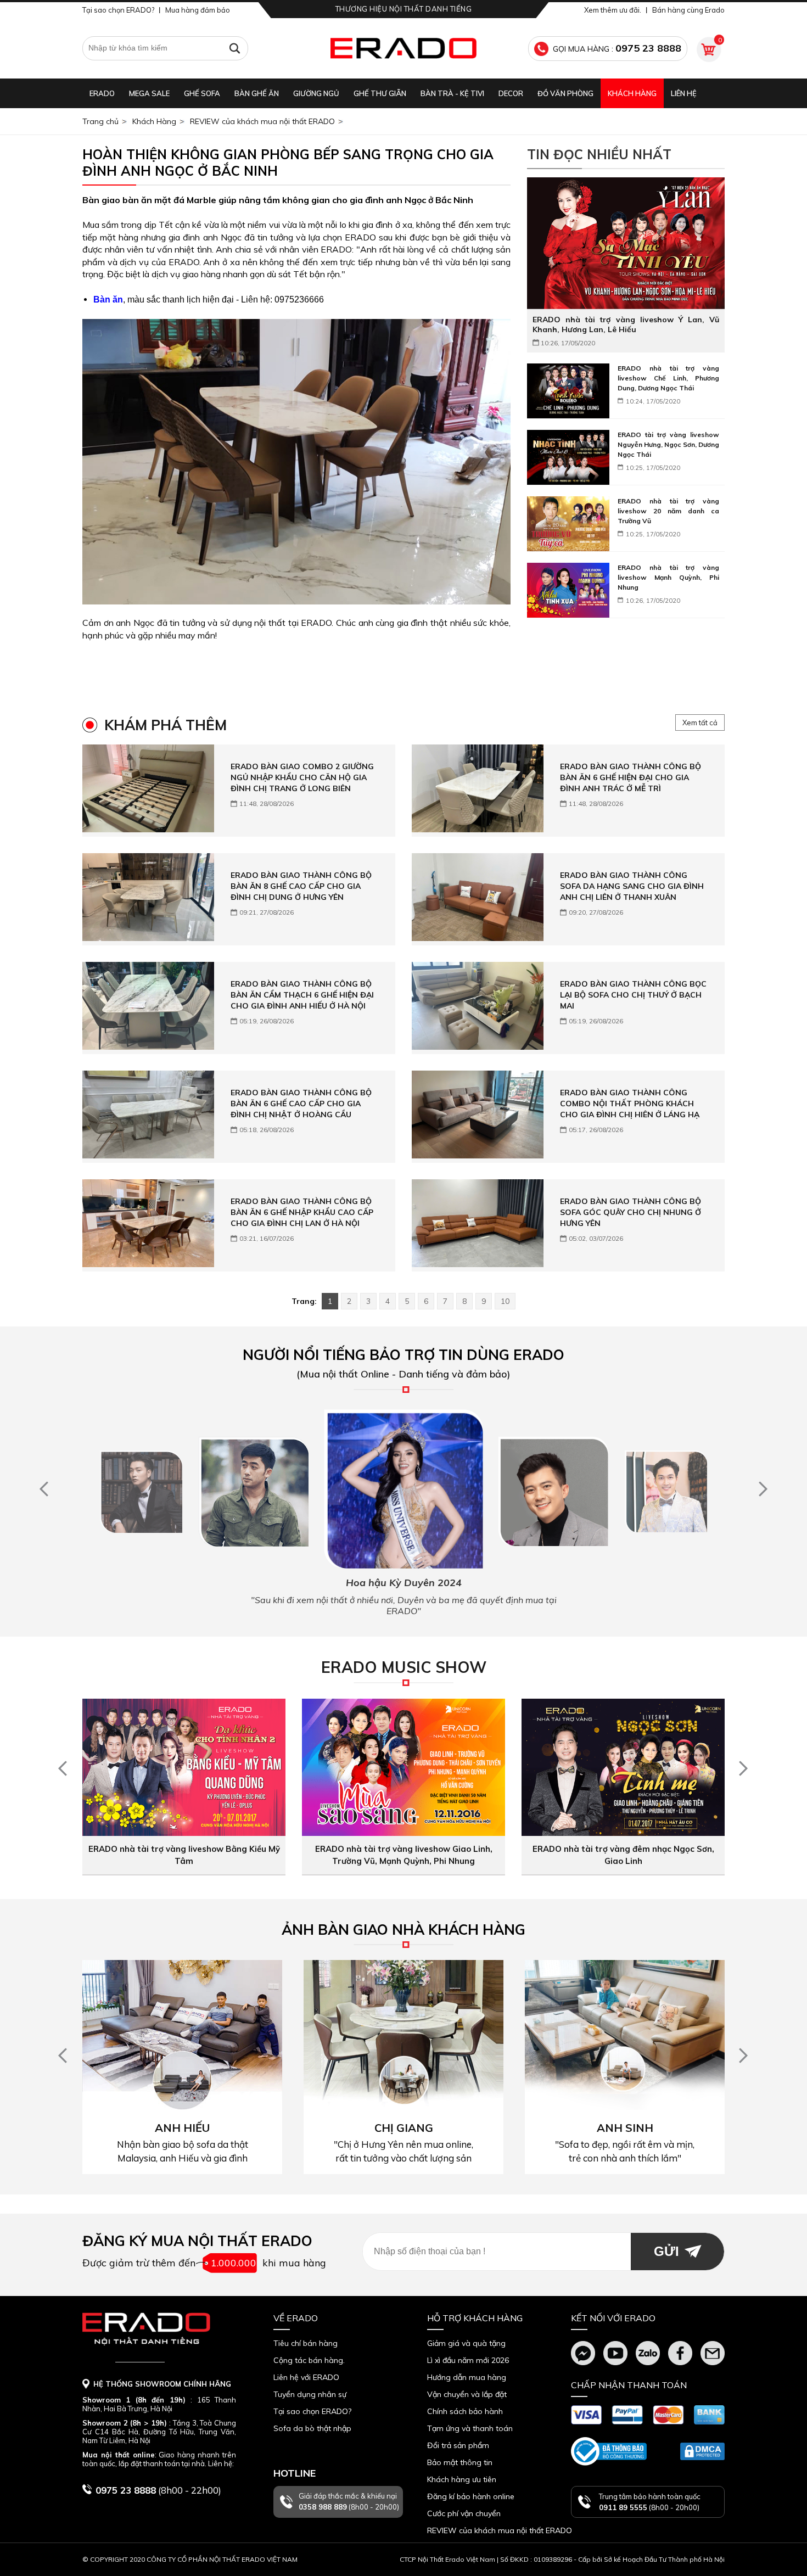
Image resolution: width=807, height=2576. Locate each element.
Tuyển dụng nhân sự (310, 2394)
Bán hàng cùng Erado (688, 10)
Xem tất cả (700, 723)
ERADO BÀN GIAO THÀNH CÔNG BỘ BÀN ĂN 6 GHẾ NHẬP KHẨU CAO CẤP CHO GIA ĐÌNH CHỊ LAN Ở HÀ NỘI (302, 1212)
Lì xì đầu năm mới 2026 (468, 2360)
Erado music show (404, 1667)
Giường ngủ (316, 93)
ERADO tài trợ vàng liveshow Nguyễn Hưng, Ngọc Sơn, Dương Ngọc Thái (668, 444)
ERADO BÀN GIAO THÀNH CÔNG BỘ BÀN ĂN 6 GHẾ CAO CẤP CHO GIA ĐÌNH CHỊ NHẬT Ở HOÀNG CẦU (301, 1104)
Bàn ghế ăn (257, 93)
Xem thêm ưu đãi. (613, 10)
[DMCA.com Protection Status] (702, 2451)
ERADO (102, 93)
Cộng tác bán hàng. (309, 2360)
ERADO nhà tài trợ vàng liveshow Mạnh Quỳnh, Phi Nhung (668, 577)
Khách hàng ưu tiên (462, 2479)
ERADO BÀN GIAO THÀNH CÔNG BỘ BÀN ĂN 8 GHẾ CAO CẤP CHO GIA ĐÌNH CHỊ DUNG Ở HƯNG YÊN (301, 886)
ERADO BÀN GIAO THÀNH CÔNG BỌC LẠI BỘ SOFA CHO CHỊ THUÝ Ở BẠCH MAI (633, 995)
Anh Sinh (625, 2128)
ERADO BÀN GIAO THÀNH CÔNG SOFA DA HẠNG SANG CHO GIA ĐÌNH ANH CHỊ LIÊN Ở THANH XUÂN (632, 886)
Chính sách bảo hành (465, 2411)
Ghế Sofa (202, 93)
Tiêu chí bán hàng (306, 2343)
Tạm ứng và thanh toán (470, 2428)
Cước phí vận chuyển (464, 2513)
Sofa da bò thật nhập (312, 2428)
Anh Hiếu (182, 2128)
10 (505, 1301)
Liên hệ (684, 93)
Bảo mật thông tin (460, 2462)
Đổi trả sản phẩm (458, 2445)
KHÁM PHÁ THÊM (166, 725)
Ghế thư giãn (380, 93)
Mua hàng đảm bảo (198, 10)
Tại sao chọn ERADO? (118, 10)
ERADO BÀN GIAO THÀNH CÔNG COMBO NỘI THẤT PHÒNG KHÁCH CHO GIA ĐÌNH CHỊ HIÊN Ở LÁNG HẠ (630, 1104)
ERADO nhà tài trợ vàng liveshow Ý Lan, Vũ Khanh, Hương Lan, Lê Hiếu (626, 324)
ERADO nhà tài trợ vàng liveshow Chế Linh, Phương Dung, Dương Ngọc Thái (668, 378)
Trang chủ (100, 121)
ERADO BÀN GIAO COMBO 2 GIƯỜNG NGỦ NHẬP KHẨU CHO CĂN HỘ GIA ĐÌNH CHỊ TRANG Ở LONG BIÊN (302, 777)
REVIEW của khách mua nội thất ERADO (262, 121)
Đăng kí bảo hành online (471, 2496)
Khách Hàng (632, 93)
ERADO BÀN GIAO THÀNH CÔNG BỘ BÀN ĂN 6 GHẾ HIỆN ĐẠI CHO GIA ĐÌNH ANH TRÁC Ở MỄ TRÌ (631, 777)
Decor (511, 93)
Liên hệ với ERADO (306, 2377)
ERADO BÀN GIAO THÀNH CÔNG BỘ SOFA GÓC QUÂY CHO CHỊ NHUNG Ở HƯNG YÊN (631, 1212)
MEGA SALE (149, 93)
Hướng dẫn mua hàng (467, 2377)
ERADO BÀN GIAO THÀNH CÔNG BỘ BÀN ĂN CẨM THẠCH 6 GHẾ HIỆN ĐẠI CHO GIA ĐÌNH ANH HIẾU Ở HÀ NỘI (302, 995)
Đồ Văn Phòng (565, 93)
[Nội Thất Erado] (403, 48)
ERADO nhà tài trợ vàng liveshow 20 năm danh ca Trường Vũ (668, 511)
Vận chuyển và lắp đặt (467, 2394)
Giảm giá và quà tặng (466, 2343)
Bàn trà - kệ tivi (452, 93)
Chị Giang (404, 2128)
